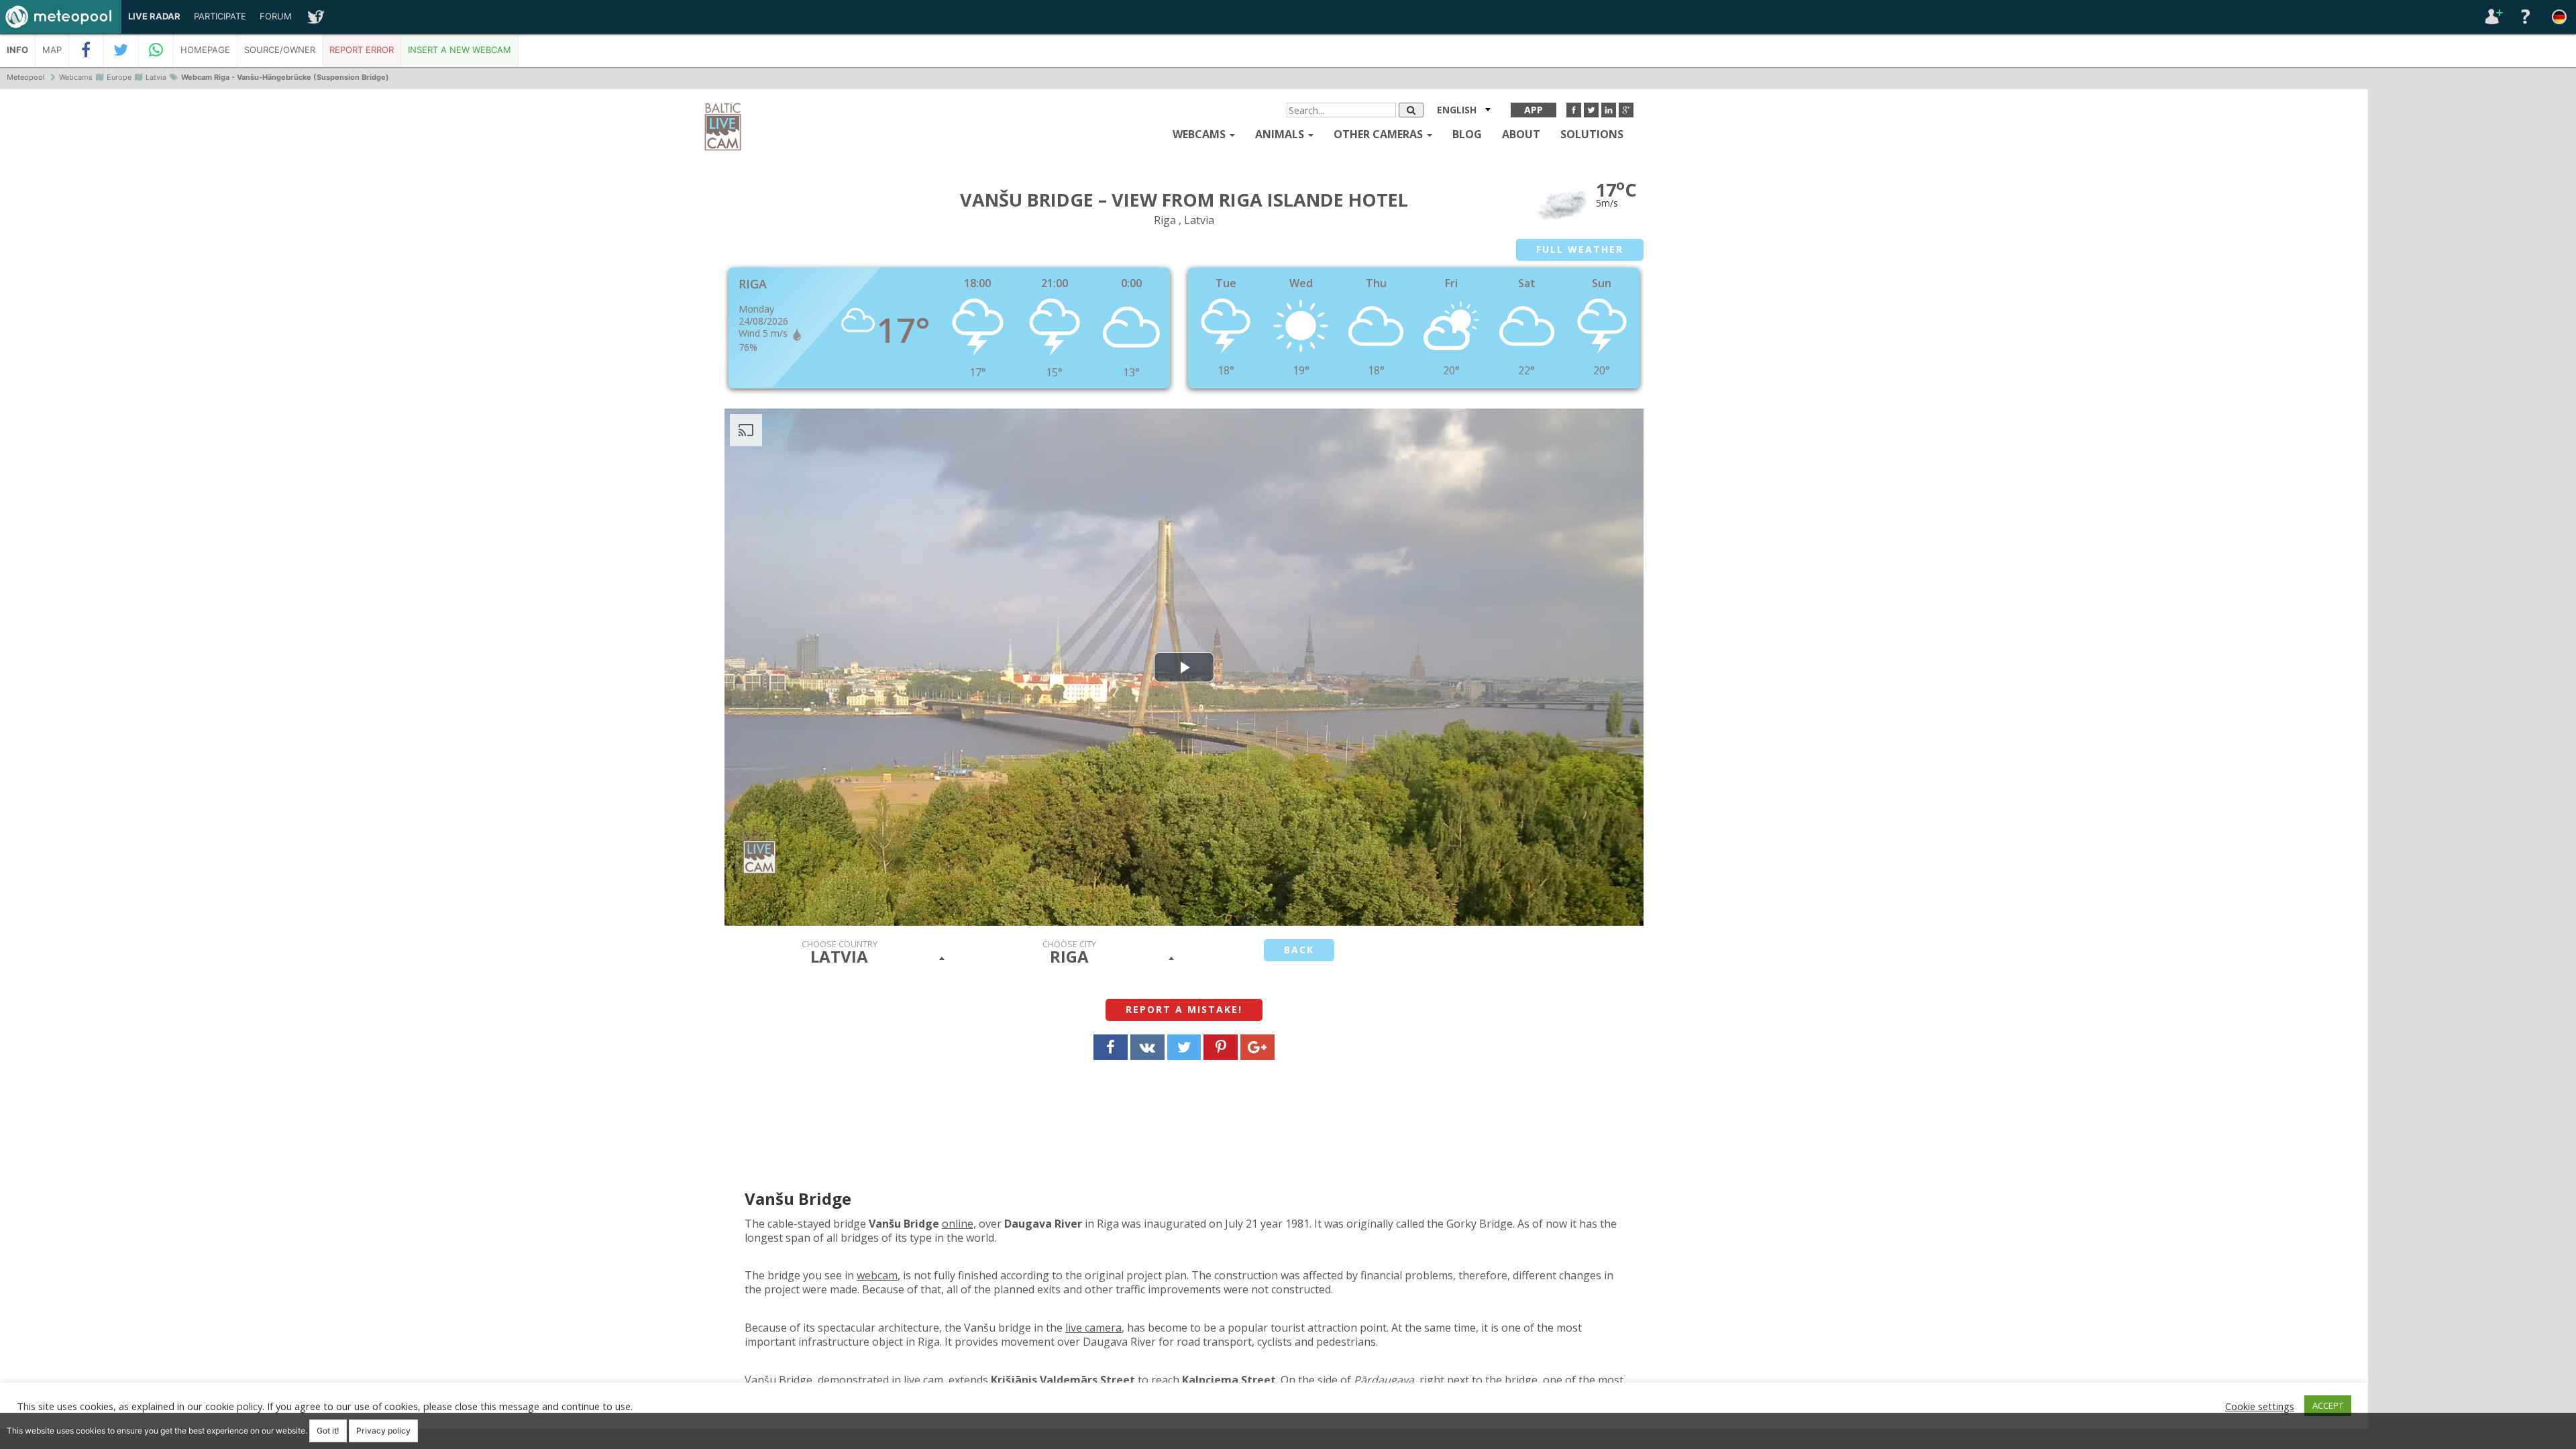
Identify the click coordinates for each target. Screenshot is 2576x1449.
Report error (362, 50)
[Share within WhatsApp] (156, 50)
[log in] (2492, 17)
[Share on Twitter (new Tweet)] (121, 50)
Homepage (205, 50)
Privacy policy (383, 1431)
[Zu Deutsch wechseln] (2559, 17)
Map (52, 50)
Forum (276, 16)
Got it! (328, 1431)
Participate (220, 16)
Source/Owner (280, 50)
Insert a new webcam (460, 50)
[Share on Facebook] (87, 50)
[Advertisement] (2472, 295)
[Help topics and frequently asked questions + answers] (2526, 17)
